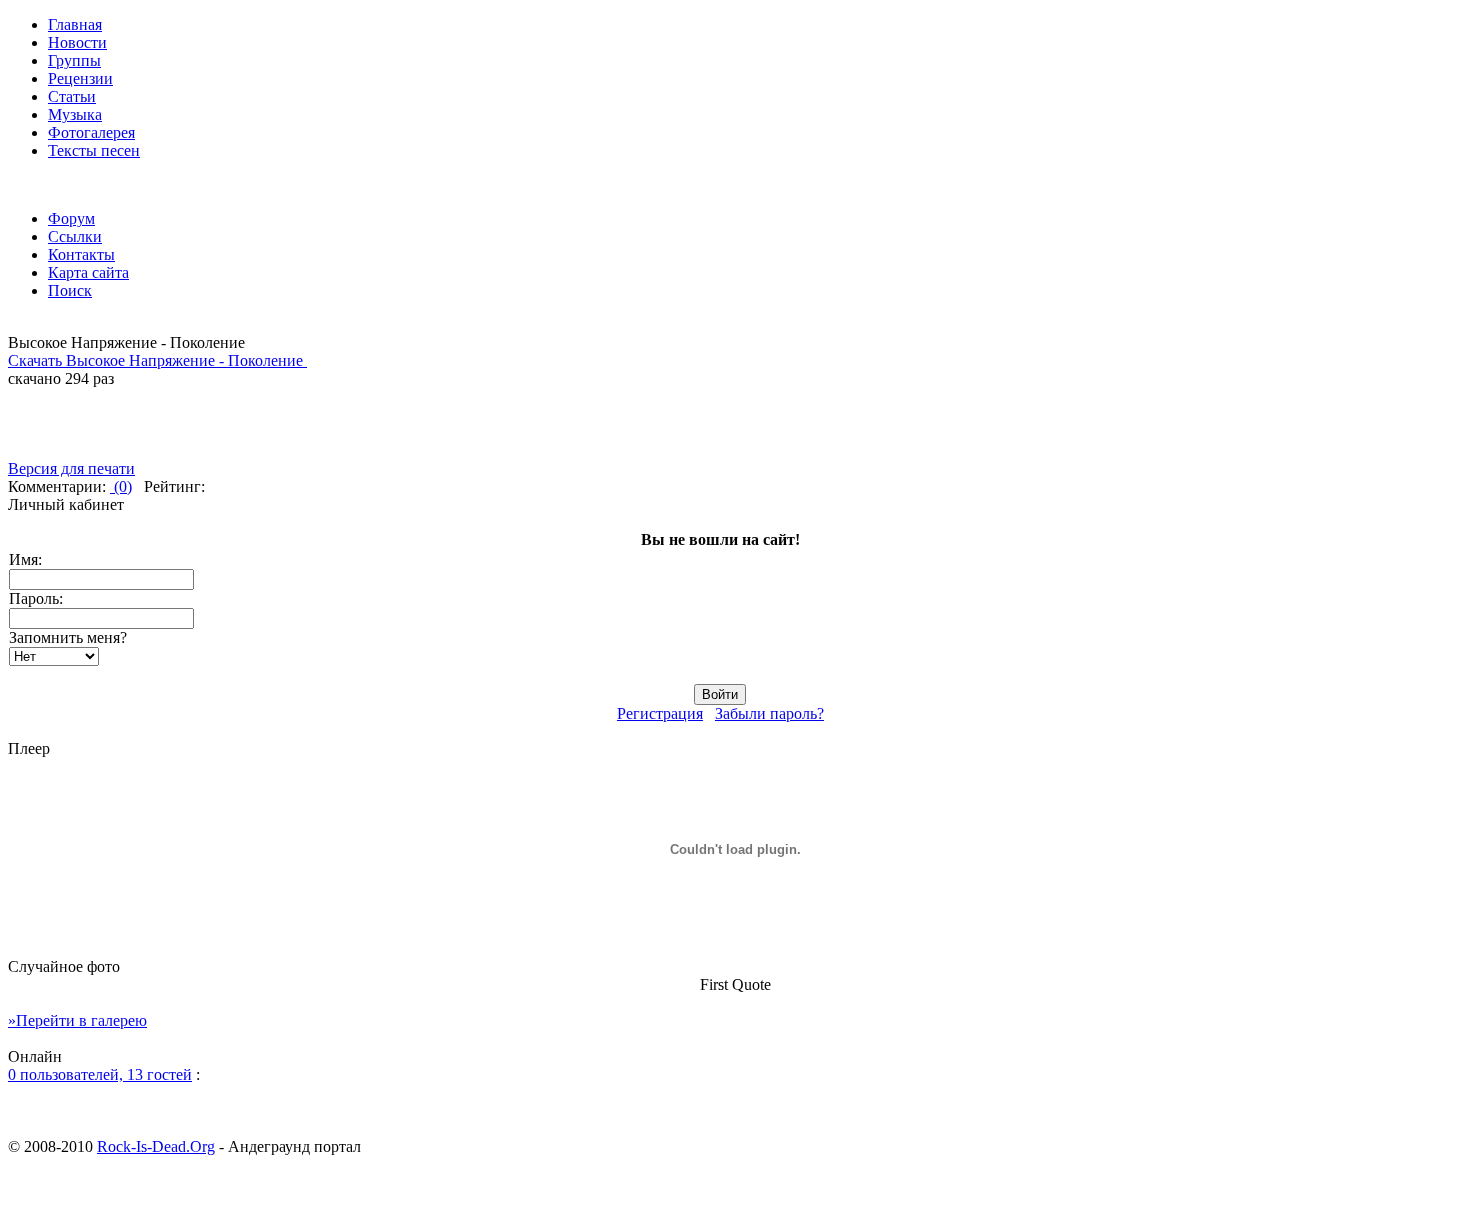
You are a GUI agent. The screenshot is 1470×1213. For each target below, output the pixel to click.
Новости (77, 42)
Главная (75, 24)
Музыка (75, 114)
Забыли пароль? (769, 713)
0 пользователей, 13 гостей (100, 1074)
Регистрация (660, 713)
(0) (121, 486)
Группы (74, 60)
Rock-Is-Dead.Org (156, 1146)
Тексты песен (94, 150)
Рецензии (80, 78)
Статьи (72, 96)
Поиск (70, 290)
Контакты (81, 254)
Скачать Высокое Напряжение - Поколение (157, 360)
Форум (71, 218)
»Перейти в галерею (77, 1020)
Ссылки (75, 236)
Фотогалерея (91, 132)
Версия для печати (71, 468)
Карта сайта (88, 272)
